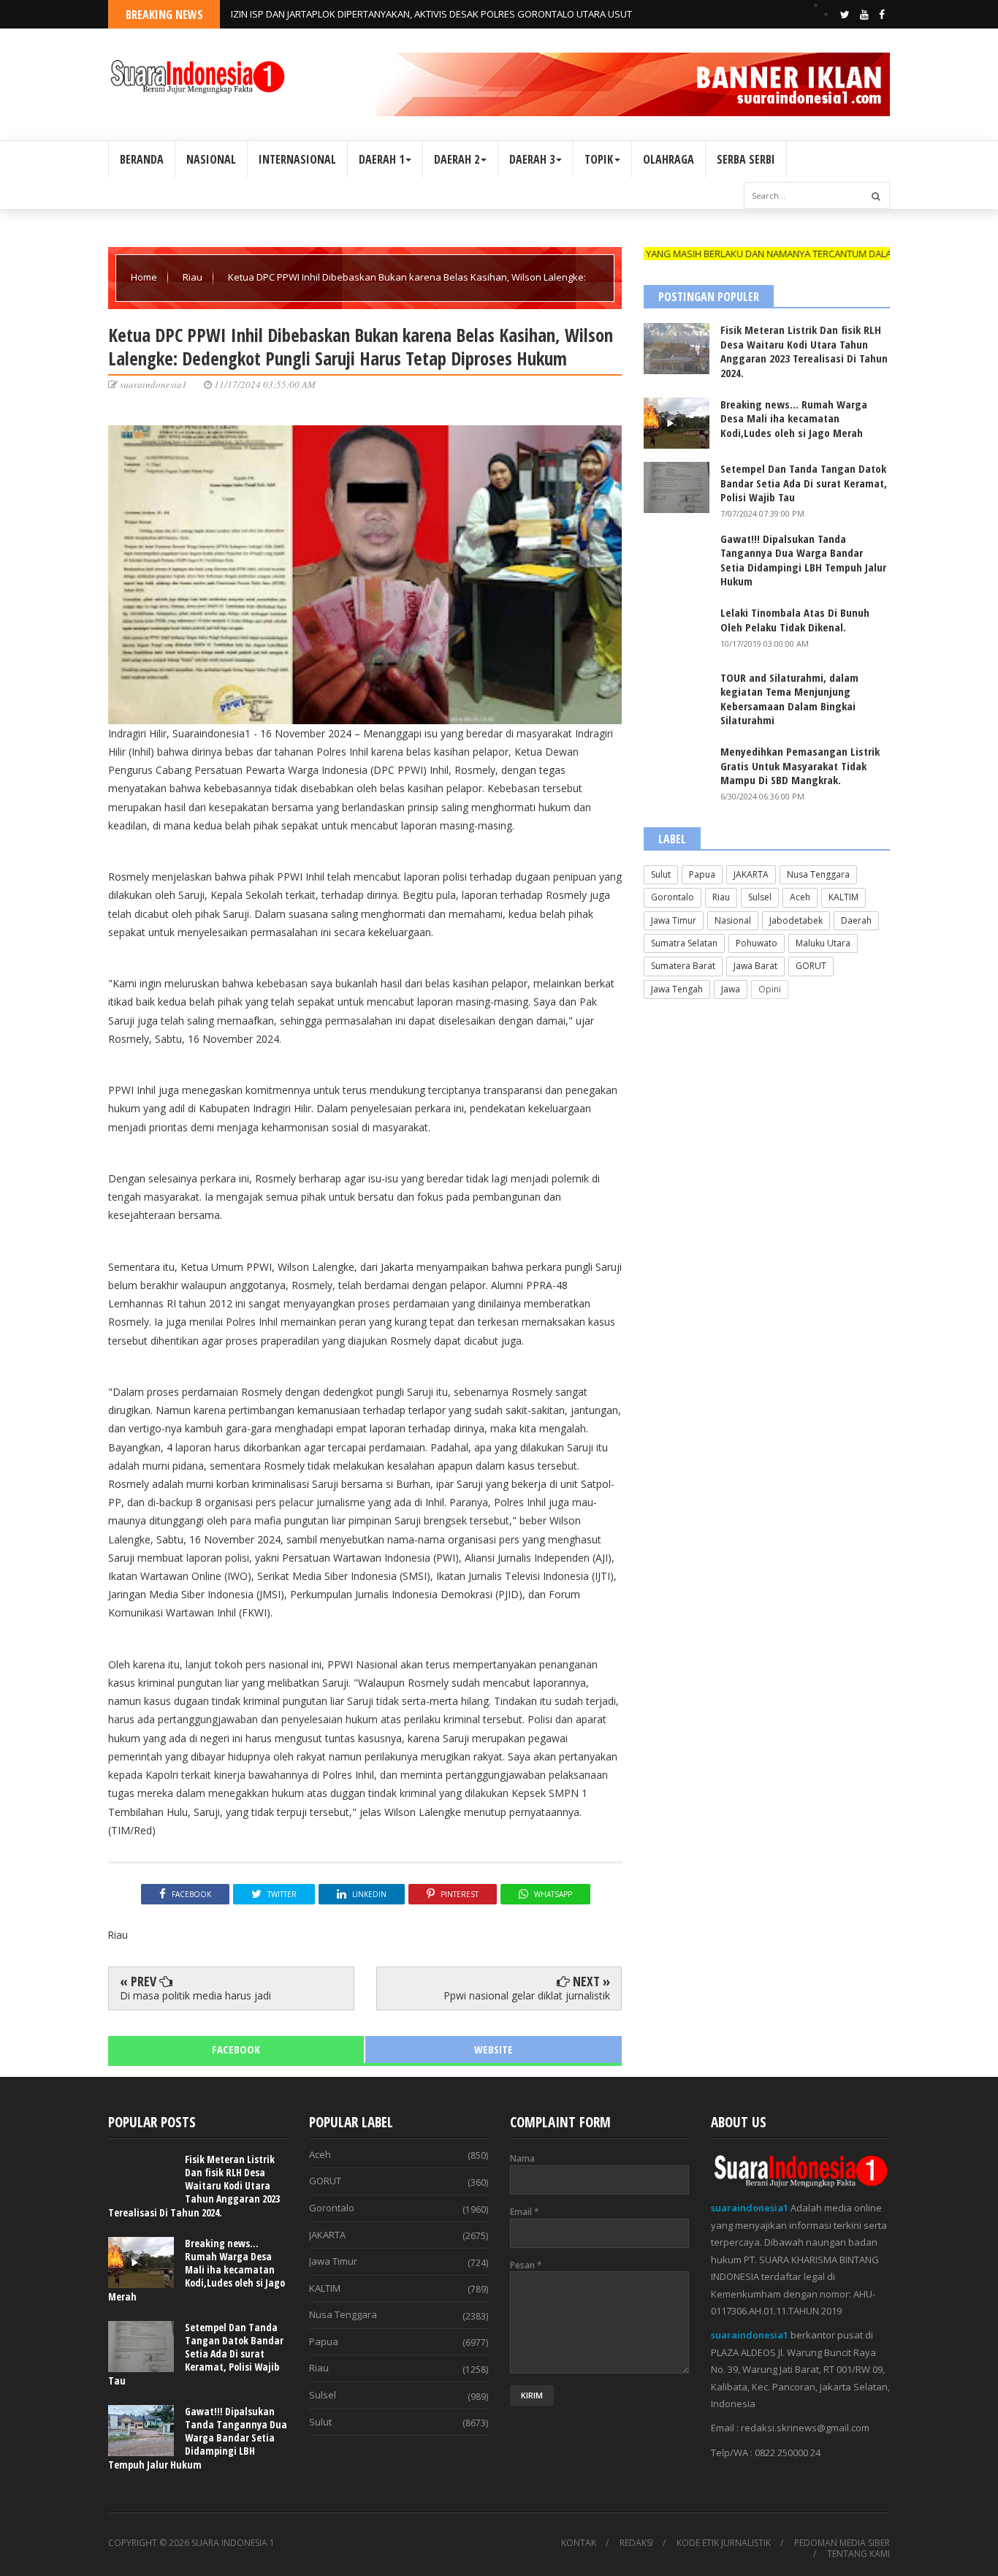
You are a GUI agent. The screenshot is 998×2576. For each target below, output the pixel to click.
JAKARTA (751, 874)
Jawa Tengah (677, 989)
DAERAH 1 (381, 159)
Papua (702, 874)
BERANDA (142, 159)
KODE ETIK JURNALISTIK (724, 2543)
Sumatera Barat (683, 966)
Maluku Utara (823, 943)
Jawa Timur (674, 920)
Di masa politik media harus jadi (195, 1995)
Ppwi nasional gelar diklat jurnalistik (527, 1995)
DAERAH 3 (532, 159)
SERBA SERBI (746, 159)
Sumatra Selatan (684, 943)
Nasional (733, 920)
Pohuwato (757, 943)
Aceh (800, 897)
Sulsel (760, 897)
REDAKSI (636, 2543)
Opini (770, 989)
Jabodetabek (796, 920)
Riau (194, 277)
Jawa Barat (755, 966)
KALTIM (843, 897)
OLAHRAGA (668, 159)
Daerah (856, 920)
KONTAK (579, 2543)
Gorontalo (673, 897)
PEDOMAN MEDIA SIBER (842, 2543)
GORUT (811, 966)
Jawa (731, 989)
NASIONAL (211, 159)
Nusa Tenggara (818, 874)
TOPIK (599, 159)
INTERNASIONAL (297, 159)
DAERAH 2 (457, 159)
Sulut (661, 874)
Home (145, 277)
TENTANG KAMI (858, 2554)
